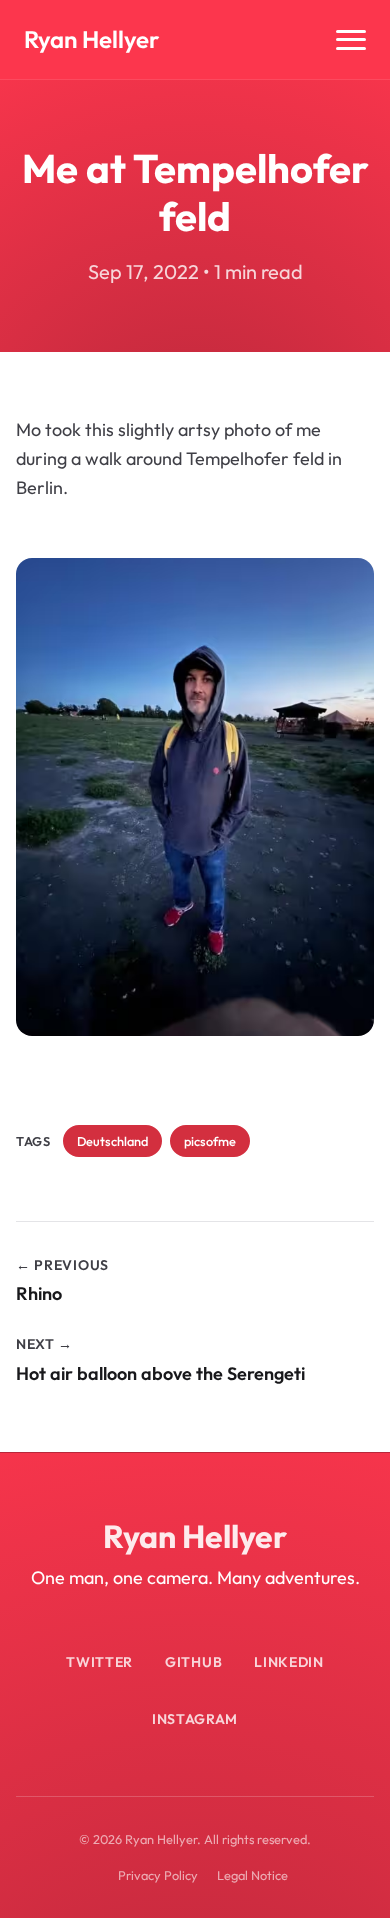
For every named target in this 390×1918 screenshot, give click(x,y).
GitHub (193, 1662)
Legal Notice (252, 1875)
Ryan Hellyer (91, 39)
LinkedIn (289, 1662)
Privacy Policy (158, 1875)
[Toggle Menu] (351, 40)
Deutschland (112, 1141)
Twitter (99, 1662)
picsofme (210, 1141)
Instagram (195, 1719)
